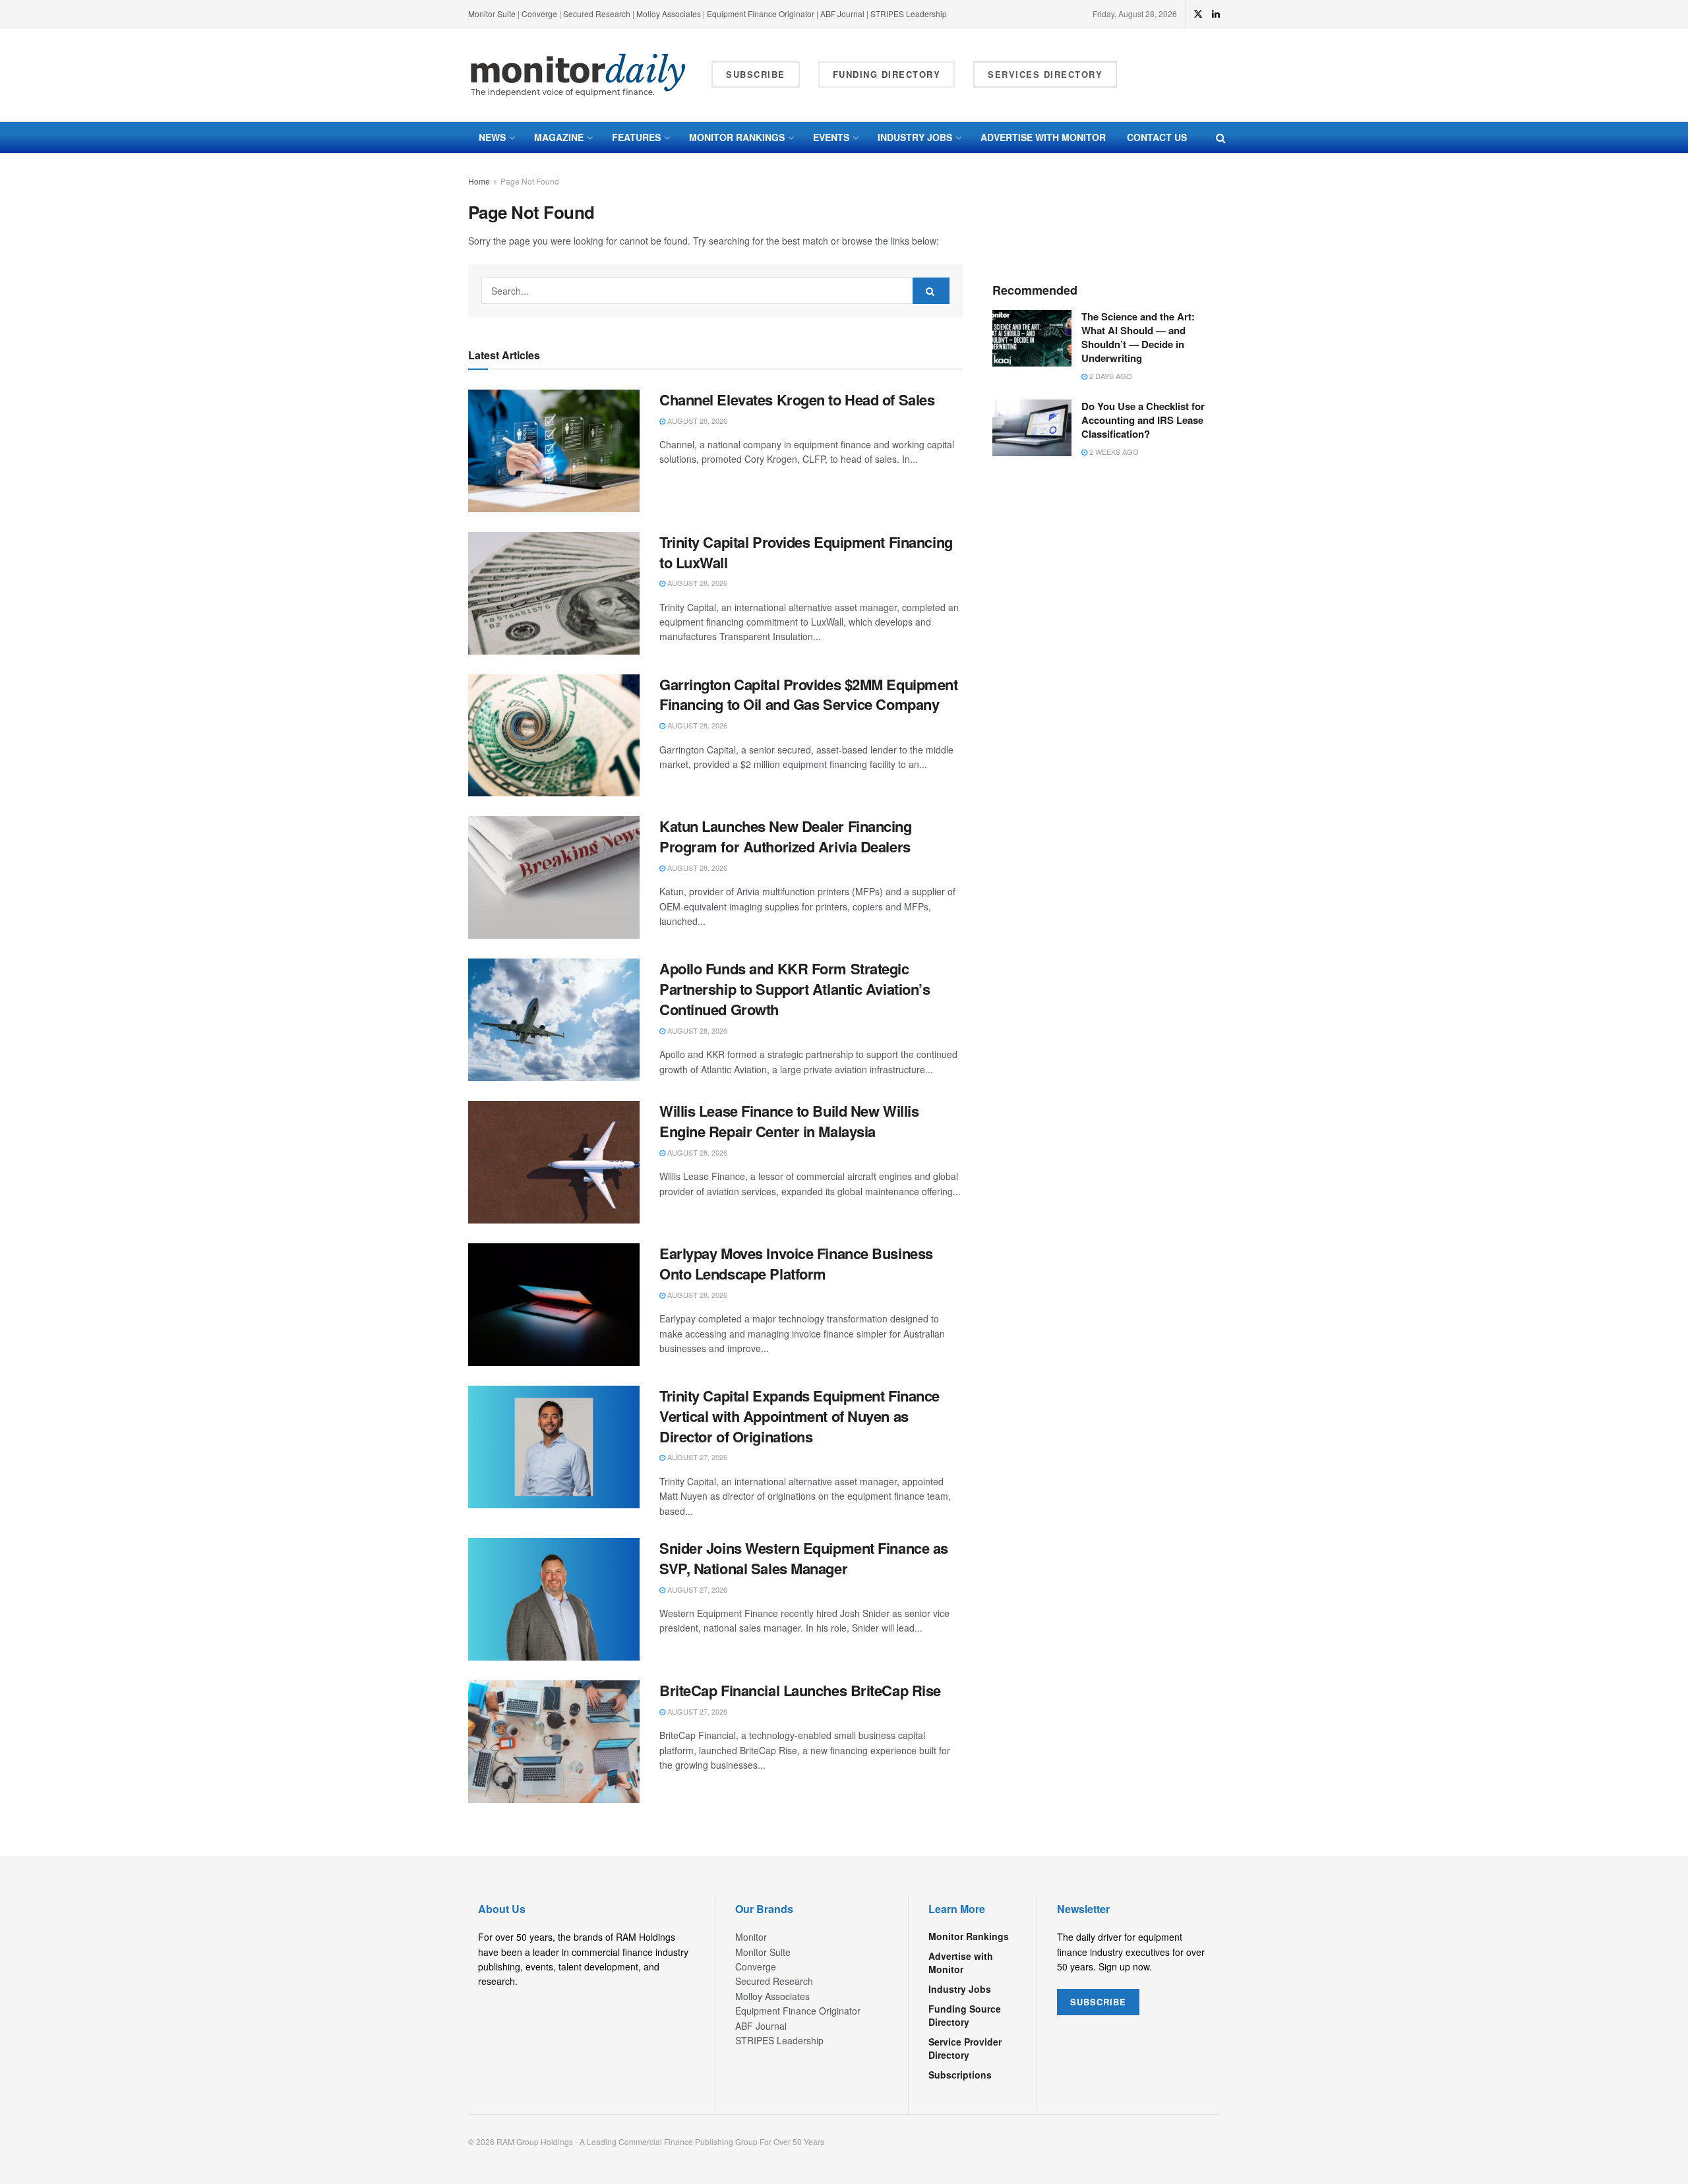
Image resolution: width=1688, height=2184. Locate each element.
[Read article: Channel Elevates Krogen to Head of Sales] (554, 451)
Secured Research (597, 14)
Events (831, 137)
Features (636, 137)
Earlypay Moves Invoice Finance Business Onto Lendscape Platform (796, 1263)
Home (479, 181)
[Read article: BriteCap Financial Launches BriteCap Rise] (554, 1742)
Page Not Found (530, 181)
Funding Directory (887, 74)
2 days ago (1110, 376)
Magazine (559, 137)
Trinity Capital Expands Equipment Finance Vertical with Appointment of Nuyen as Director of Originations (799, 1416)
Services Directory (1045, 74)
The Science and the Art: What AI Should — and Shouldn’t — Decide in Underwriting (1138, 337)
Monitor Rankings (737, 137)
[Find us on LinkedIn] (1216, 14)
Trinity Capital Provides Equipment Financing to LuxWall (806, 552)
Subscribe (756, 74)
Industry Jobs (915, 137)
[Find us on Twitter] (1198, 14)
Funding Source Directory (965, 2015)
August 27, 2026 (696, 1457)
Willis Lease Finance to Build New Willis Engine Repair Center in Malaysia (789, 1121)
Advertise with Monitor (1043, 137)
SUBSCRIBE (1098, 2002)
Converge (539, 14)
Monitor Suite (492, 14)
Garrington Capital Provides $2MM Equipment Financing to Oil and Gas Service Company (809, 694)
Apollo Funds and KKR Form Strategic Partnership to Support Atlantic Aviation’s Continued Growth (795, 989)
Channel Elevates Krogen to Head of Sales (797, 399)
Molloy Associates (670, 14)
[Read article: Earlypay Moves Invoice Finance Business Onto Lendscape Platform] (554, 1305)
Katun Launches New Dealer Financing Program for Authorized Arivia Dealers (786, 836)
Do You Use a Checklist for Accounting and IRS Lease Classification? (1143, 420)
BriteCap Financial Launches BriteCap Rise (800, 1690)
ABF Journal (842, 14)
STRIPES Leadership (909, 14)
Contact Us (1157, 137)
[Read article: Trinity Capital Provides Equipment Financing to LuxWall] (554, 593)
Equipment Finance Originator (761, 14)
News (492, 137)
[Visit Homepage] (578, 75)
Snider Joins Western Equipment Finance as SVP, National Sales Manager (804, 1558)
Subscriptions (960, 2075)
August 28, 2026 (696, 421)
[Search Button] (1221, 137)
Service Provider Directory (965, 2048)
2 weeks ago (1113, 452)
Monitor (751, 1937)
